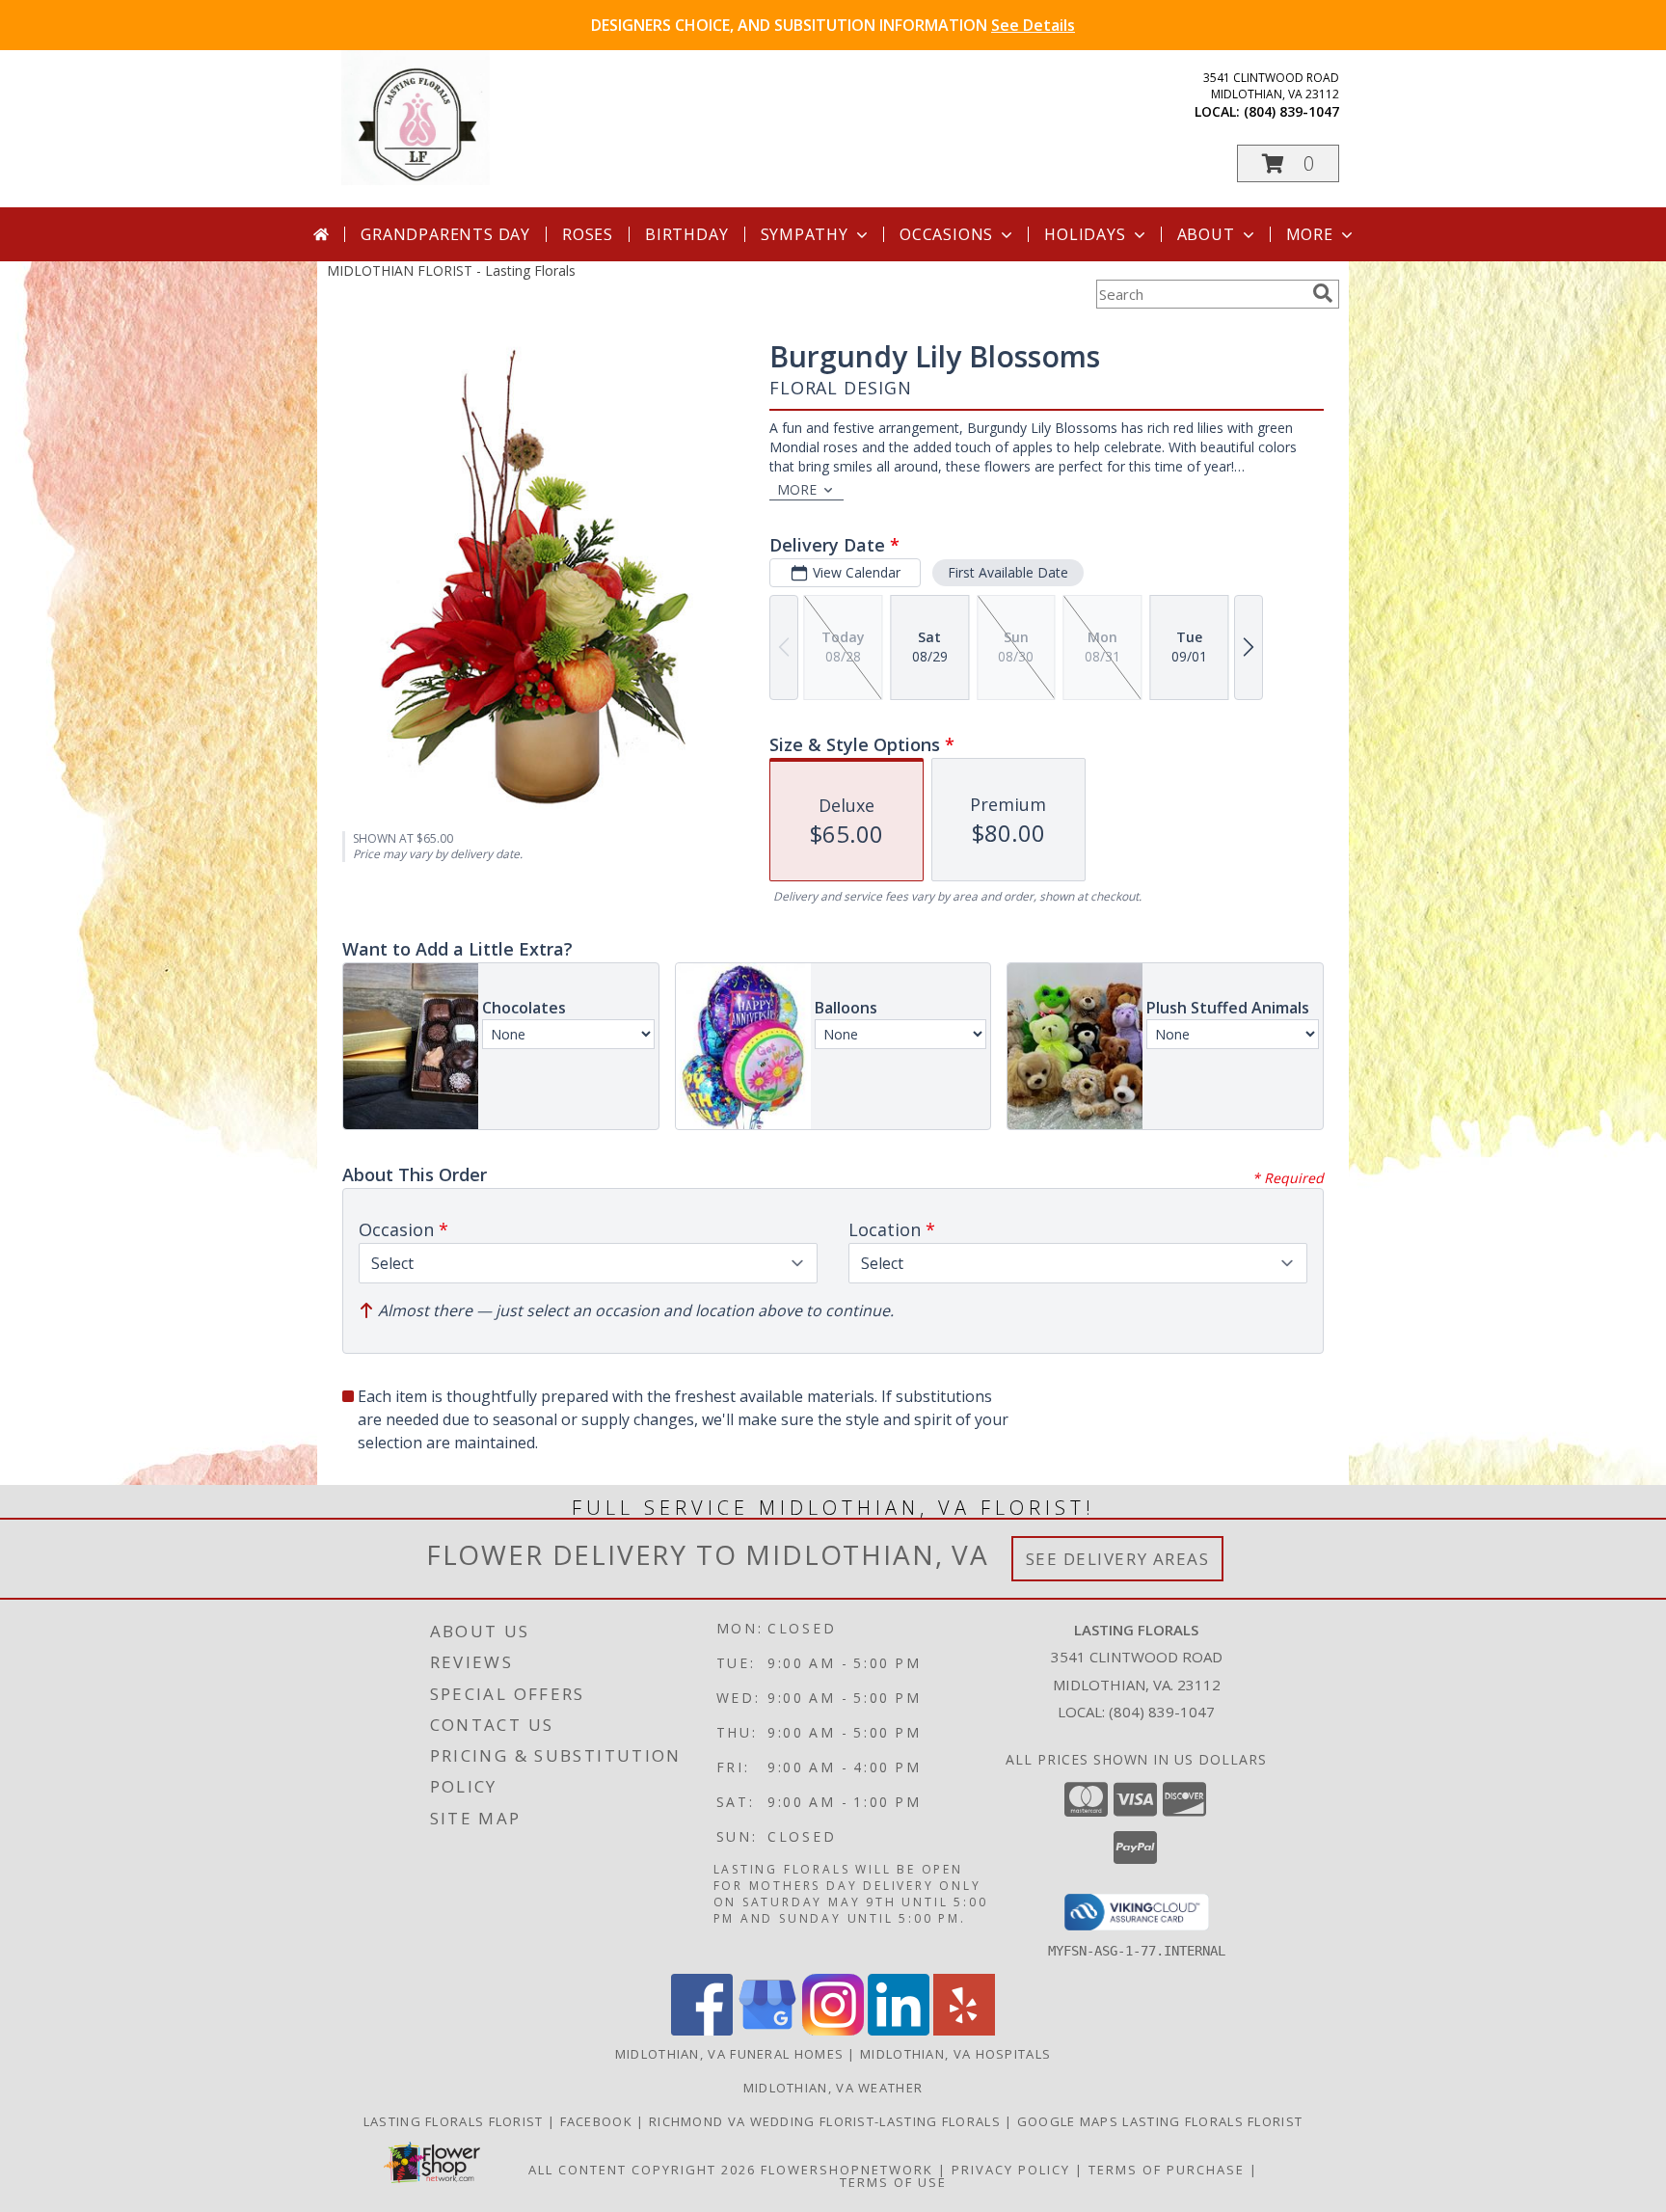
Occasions (946, 234)
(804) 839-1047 (1291, 111)
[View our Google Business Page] (767, 2030)
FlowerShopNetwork (847, 2170)
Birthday (686, 234)
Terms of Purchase (1167, 2170)
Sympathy (805, 234)
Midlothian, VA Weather (833, 2088)
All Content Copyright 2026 (642, 2170)
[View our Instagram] (833, 2030)
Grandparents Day (445, 234)
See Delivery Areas (1118, 1559)
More (1310, 234)
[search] (1323, 293)
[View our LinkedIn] (899, 2030)
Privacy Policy (1011, 2170)
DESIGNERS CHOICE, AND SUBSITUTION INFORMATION (833, 25)
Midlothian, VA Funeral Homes (729, 2054)
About (1206, 234)
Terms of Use (893, 2182)
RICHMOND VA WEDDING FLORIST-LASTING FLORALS (827, 2121)
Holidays (1085, 234)
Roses (588, 234)
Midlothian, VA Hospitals (955, 2054)
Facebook (599, 2121)
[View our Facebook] (702, 2030)
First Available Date (1008, 572)
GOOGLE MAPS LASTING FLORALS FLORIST (1160, 2121)
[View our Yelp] (964, 2030)
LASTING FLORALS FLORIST (456, 2121)
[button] (1288, 163)
